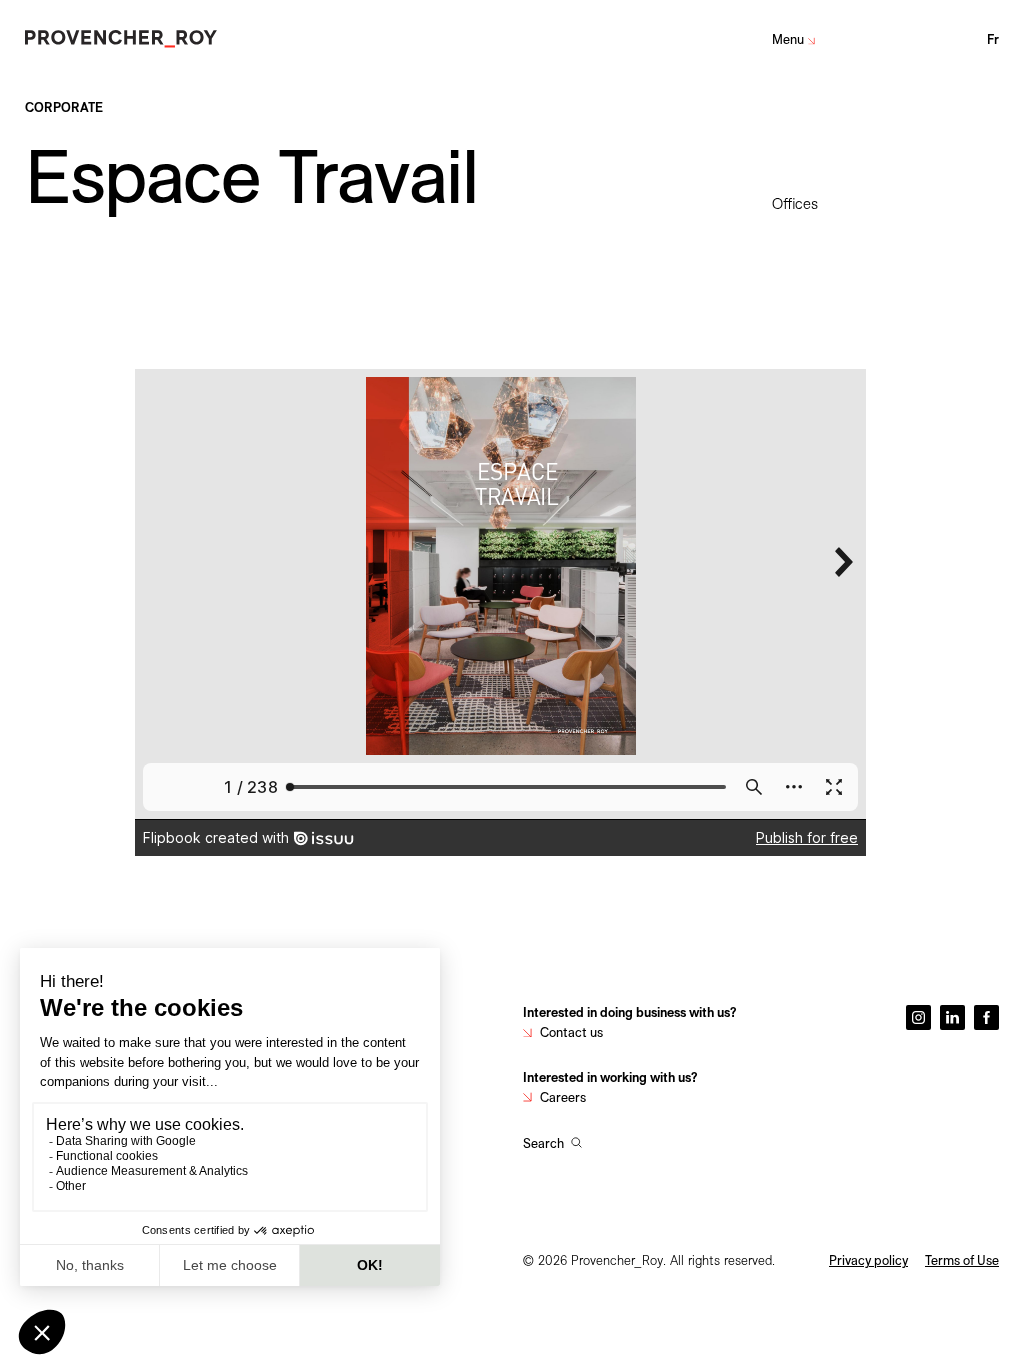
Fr (993, 39)
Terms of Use (962, 1260)
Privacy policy (868, 1260)
